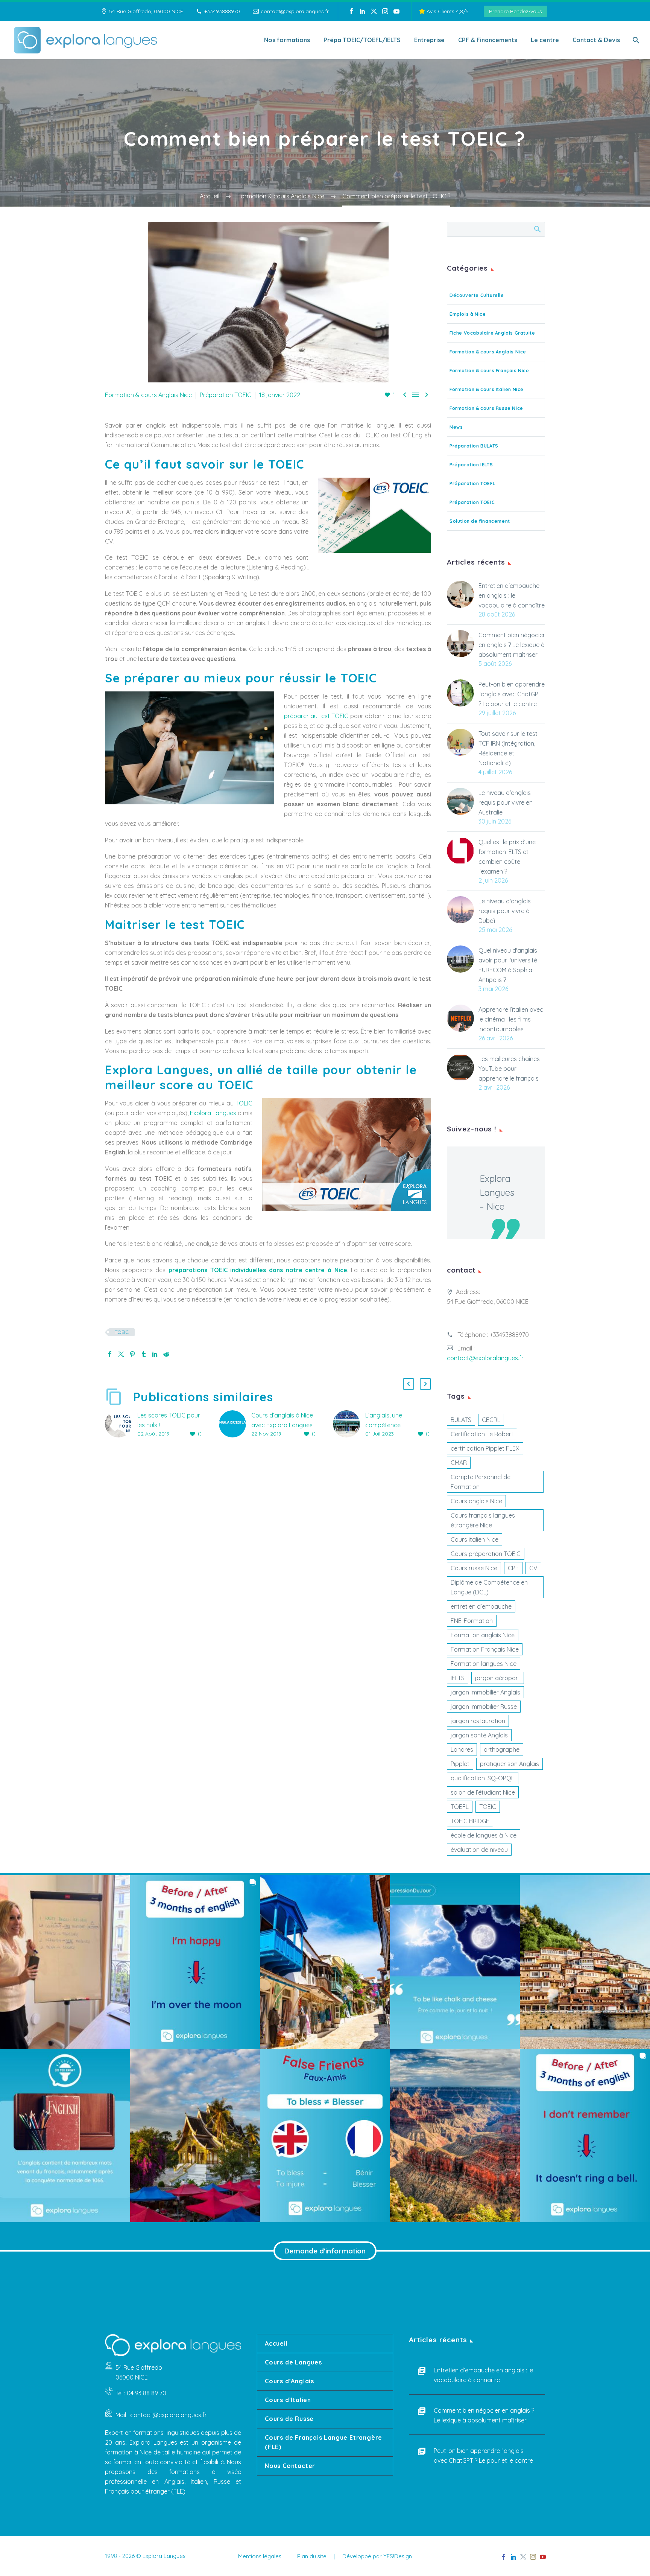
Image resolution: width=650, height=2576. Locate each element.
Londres (462, 1749)
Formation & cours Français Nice (489, 371)
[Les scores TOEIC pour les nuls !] (121, 1425)
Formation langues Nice (484, 1664)
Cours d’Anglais (289, 2381)
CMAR (459, 1463)
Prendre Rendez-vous (516, 11)
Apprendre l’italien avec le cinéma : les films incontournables (511, 1019)
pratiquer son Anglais (510, 1764)
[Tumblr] (144, 1354)
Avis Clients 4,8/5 (447, 11)
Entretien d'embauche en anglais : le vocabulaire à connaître (512, 595)
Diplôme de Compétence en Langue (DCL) (489, 1587)
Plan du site (312, 2557)
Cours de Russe (289, 2419)
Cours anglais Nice (476, 1501)
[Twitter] (374, 11)
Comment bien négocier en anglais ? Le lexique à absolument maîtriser (512, 645)
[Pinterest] (132, 1354)
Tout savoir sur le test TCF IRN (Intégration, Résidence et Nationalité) (508, 748)
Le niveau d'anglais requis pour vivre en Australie (506, 802)
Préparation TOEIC (226, 395)
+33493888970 (222, 11)
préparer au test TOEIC (316, 716)
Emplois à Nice (468, 314)
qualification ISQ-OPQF (483, 1778)
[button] (409, 1384)
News (456, 427)
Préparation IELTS (471, 465)
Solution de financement (480, 521)
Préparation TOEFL (472, 483)
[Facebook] (351, 11)
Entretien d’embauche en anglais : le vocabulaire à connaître (483, 2375)
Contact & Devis (596, 40)
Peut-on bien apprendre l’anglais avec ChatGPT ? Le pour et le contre (512, 694)
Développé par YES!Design (377, 2557)
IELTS (458, 1678)
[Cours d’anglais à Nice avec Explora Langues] (235, 1425)
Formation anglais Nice (483, 1635)
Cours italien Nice (475, 1539)
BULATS (461, 1420)
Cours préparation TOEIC (486, 1554)
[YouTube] (396, 11)
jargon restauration (478, 1721)
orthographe (502, 1749)
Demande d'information (325, 2251)
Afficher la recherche (537, 229)
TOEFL (460, 1807)
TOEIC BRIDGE (470, 1821)
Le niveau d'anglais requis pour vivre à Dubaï (505, 911)
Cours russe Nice (474, 1568)
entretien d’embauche (481, 1606)
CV (533, 1568)
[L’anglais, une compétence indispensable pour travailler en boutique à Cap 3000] (349, 1425)
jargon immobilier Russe (484, 1707)
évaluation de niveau (479, 1850)
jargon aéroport (498, 1678)
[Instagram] (385, 11)
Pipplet (460, 1764)
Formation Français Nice (485, 1649)
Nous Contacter (290, 2466)
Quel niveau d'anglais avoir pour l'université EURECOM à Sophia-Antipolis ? (508, 965)
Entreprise (429, 40)
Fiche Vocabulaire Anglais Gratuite (492, 333)
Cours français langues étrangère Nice (483, 1520)
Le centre (545, 40)
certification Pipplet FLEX (485, 1448)
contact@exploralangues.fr (295, 11)
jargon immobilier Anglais (485, 1692)
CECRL (491, 1420)
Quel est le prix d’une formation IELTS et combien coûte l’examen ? (507, 857)
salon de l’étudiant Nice (483, 1792)
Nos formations (287, 40)
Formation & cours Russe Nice (486, 408)
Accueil (276, 2343)
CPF (513, 1568)
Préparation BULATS (474, 446)
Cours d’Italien (288, 2400)
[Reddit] (166, 1354)
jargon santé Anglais (479, 1735)
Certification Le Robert (482, 1434)
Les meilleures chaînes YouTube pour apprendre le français (509, 1069)
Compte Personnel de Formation (481, 1482)
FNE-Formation (472, 1621)
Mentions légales (260, 2557)
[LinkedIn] (363, 11)
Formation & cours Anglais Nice (148, 395)
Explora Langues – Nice (497, 1192)
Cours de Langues (293, 2362)
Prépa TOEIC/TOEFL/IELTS (362, 40)
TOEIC (244, 1103)
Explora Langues (213, 1113)
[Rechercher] (635, 40)
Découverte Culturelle (477, 295)
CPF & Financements (488, 40)
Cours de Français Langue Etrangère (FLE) (323, 2442)
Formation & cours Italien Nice (487, 389)
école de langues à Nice (484, 1835)
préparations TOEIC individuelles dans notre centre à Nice (258, 1270)
